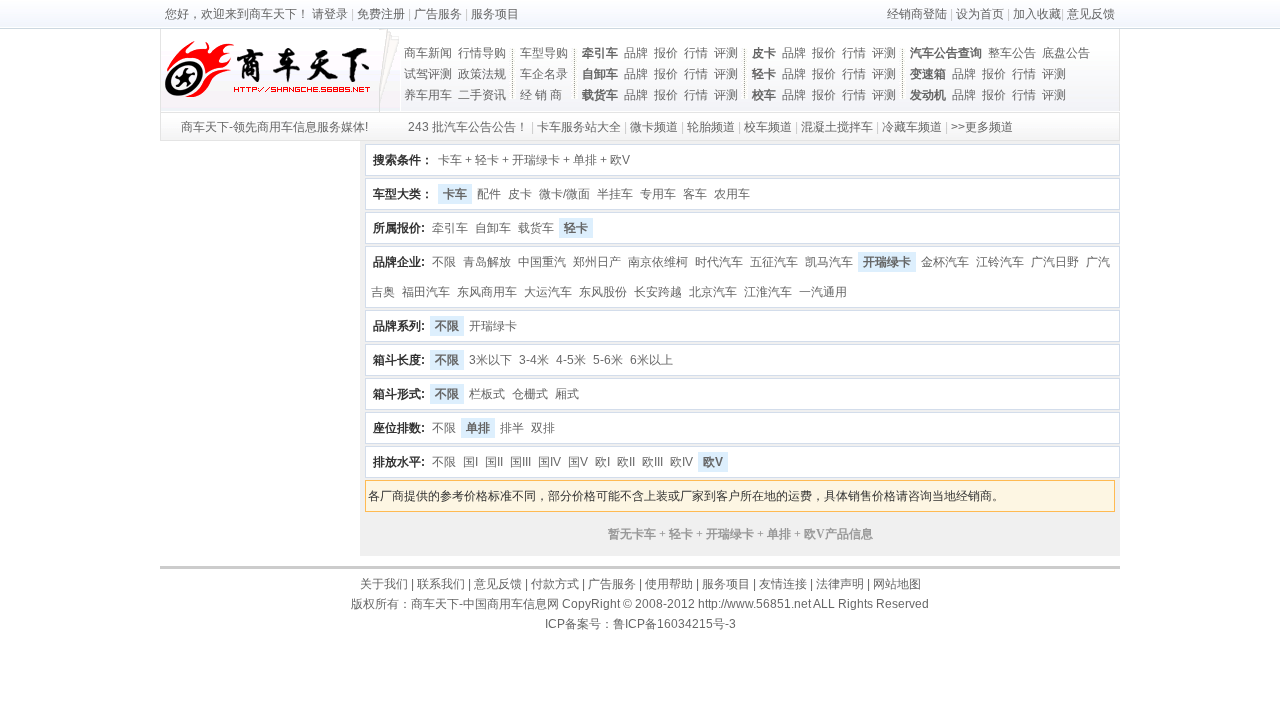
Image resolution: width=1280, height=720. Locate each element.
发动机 (928, 95)
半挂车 (615, 194)
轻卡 (764, 74)
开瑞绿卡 (887, 262)
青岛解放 (487, 262)
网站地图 (897, 584)
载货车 (600, 95)
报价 (666, 53)
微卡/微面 (564, 194)
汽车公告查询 (946, 53)
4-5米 (571, 360)
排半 (512, 428)
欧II (626, 462)
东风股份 (603, 292)
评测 (726, 53)
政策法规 (482, 74)
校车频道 (768, 127)
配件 (489, 194)
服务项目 (495, 14)
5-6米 (608, 360)
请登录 (330, 14)
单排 (478, 428)
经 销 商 (541, 95)
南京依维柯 (658, 262)
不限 (444, 262)
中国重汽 (542, 262)
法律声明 (840, 584)
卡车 (455, 194)
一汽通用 (823, 292)
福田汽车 (426, 292)
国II (494, 462)
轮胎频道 (711, 127)
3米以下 (490, 360)
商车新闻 (428, 53)
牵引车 (600, 53)
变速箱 (928, 74)
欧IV (681, 462)
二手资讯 (482, 95)
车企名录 (544, 74)
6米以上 (651, 360)
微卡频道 (654, 127)
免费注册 (381, 14)
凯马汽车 (829, 262)
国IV (549, 462)
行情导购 (482, 53)
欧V (713, 462)
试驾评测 (428, 74)
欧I (602, 462)
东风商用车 (487, 292)
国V (578, 462)
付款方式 (555, 584)
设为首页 (980, 14)
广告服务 (438, 14)
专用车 (658, 194)
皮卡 (764, 53)
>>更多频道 (982, 127)
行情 (696, 53)
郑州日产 (597, 262)
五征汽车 (774, 262)
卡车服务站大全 (579, 127)
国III (520, 462)
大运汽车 (548, 292)
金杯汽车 (945, 262)
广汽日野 (1055, 262)
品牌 (636, 53)
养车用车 (428, 95)
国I (470, 462)
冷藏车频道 (912, 127)
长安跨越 (658, 292)
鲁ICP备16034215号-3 (674, 624)
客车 (695, 194)
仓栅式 (530, 394)
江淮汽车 (768, 292)
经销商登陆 (917, 14)
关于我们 (384, 584)
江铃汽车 (1000, 262)
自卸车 (600, 74)
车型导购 (544, 53)
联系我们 (441, 584)
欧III (652, 462)
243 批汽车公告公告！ (468, 127)
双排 (543, 428)
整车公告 (1012, 53)
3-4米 (534, 360)
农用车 (732, 194)
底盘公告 (1066, 53)
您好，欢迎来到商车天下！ (237, 14)
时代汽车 (719, 262)
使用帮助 (669, 584)
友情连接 (783, 584)
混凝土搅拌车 (837, 127)
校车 (764, 95)
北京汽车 (713, 292)
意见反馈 (1091, 14)
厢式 (567, 394)
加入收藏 (1037, 14)
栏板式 (487, 394)
